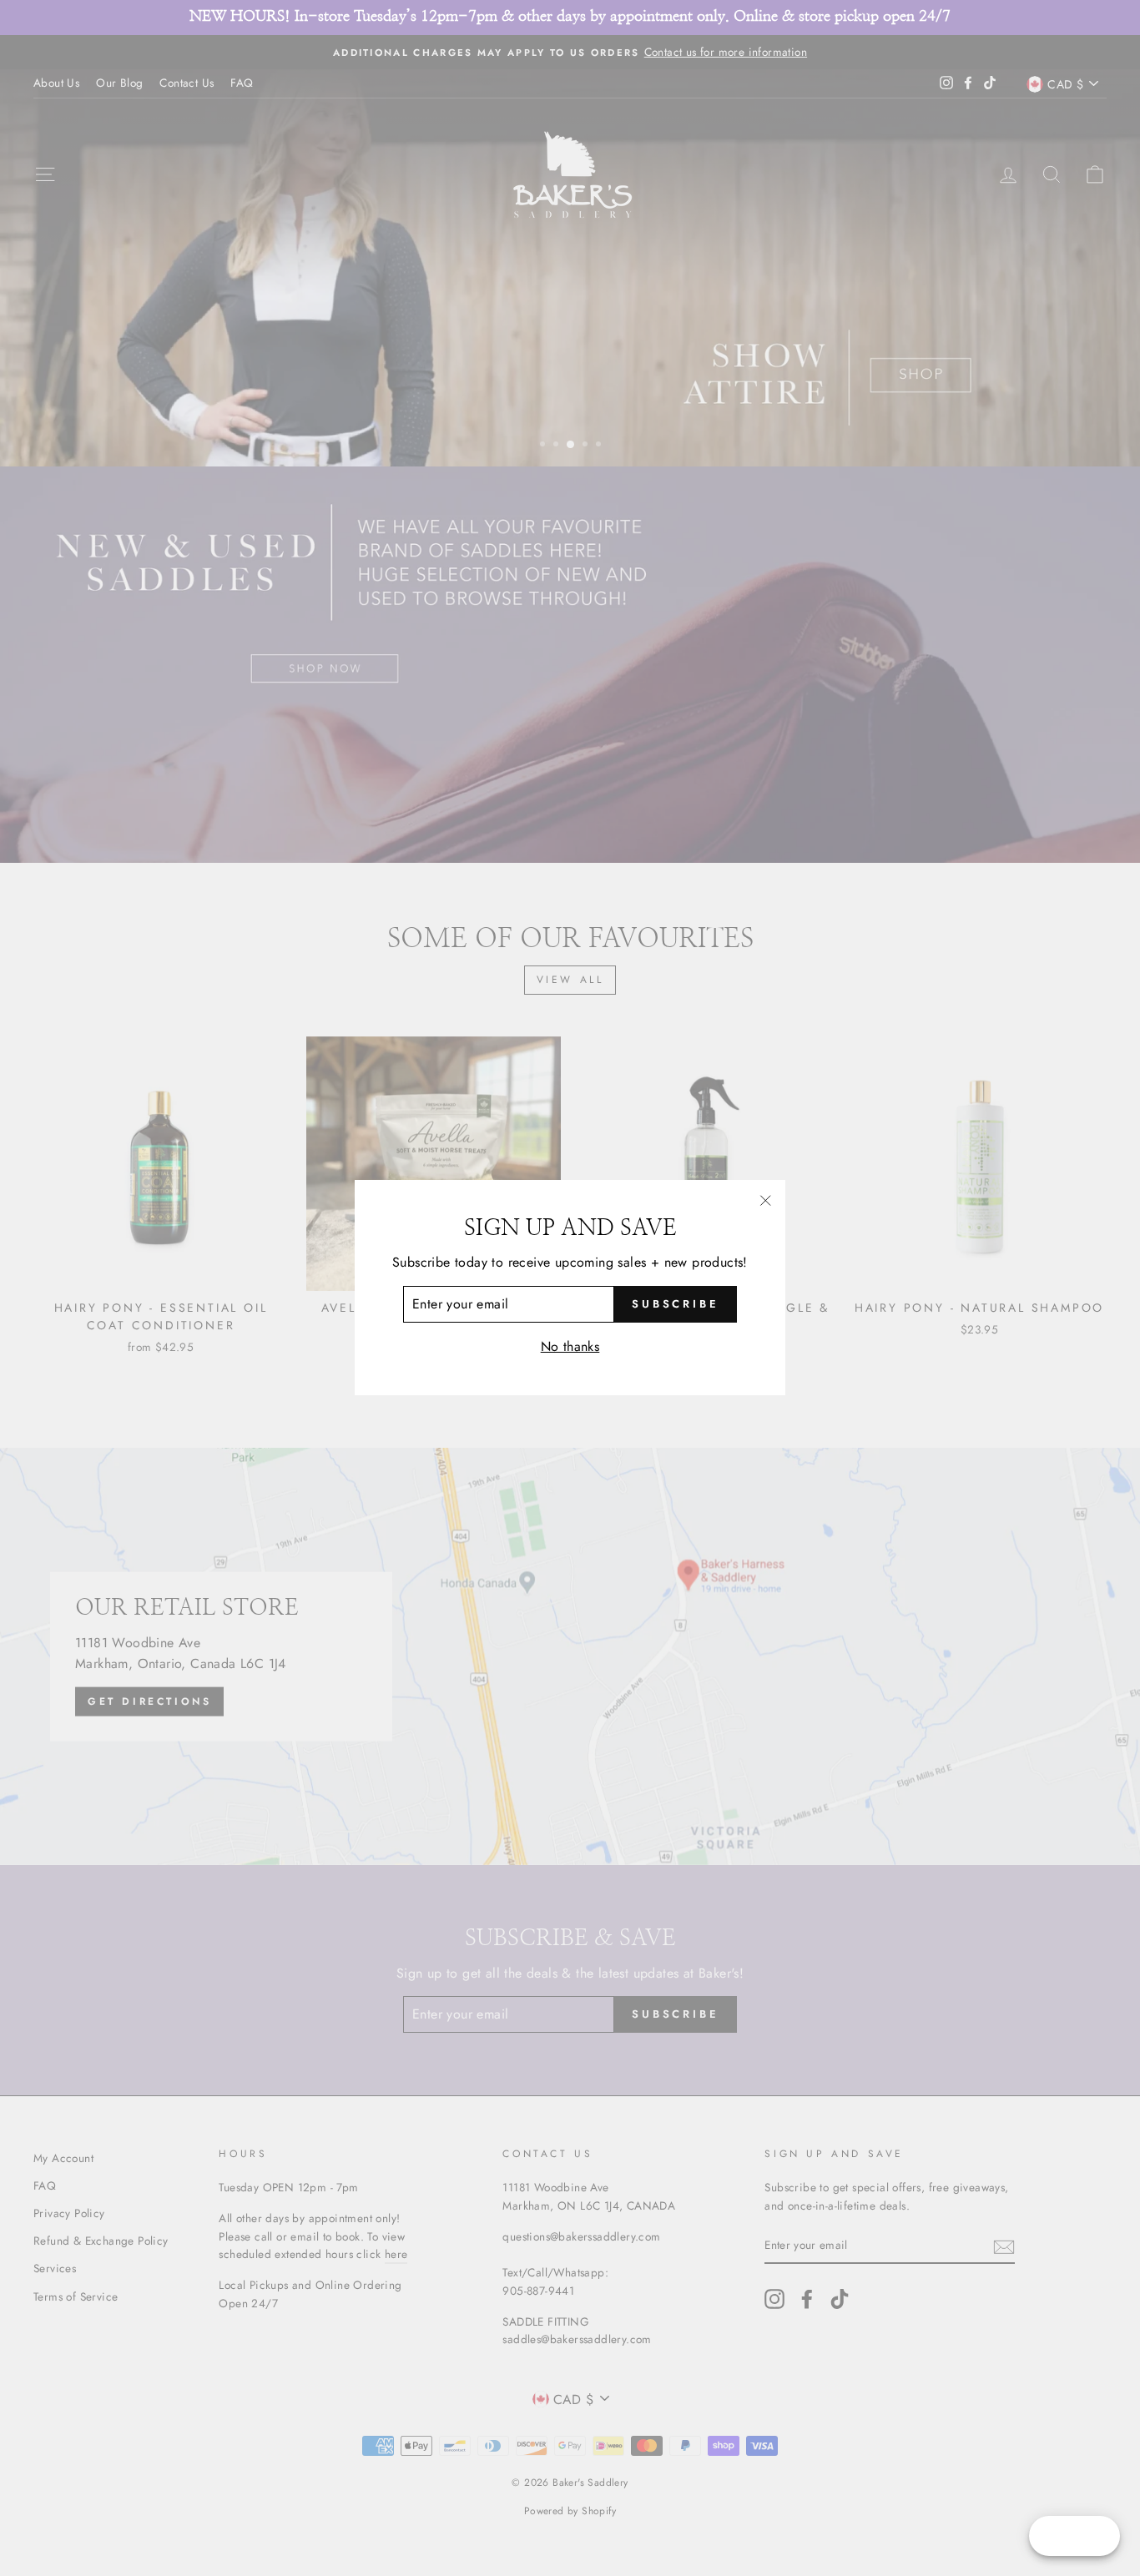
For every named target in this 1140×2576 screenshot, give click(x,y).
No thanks (570, 1346)
